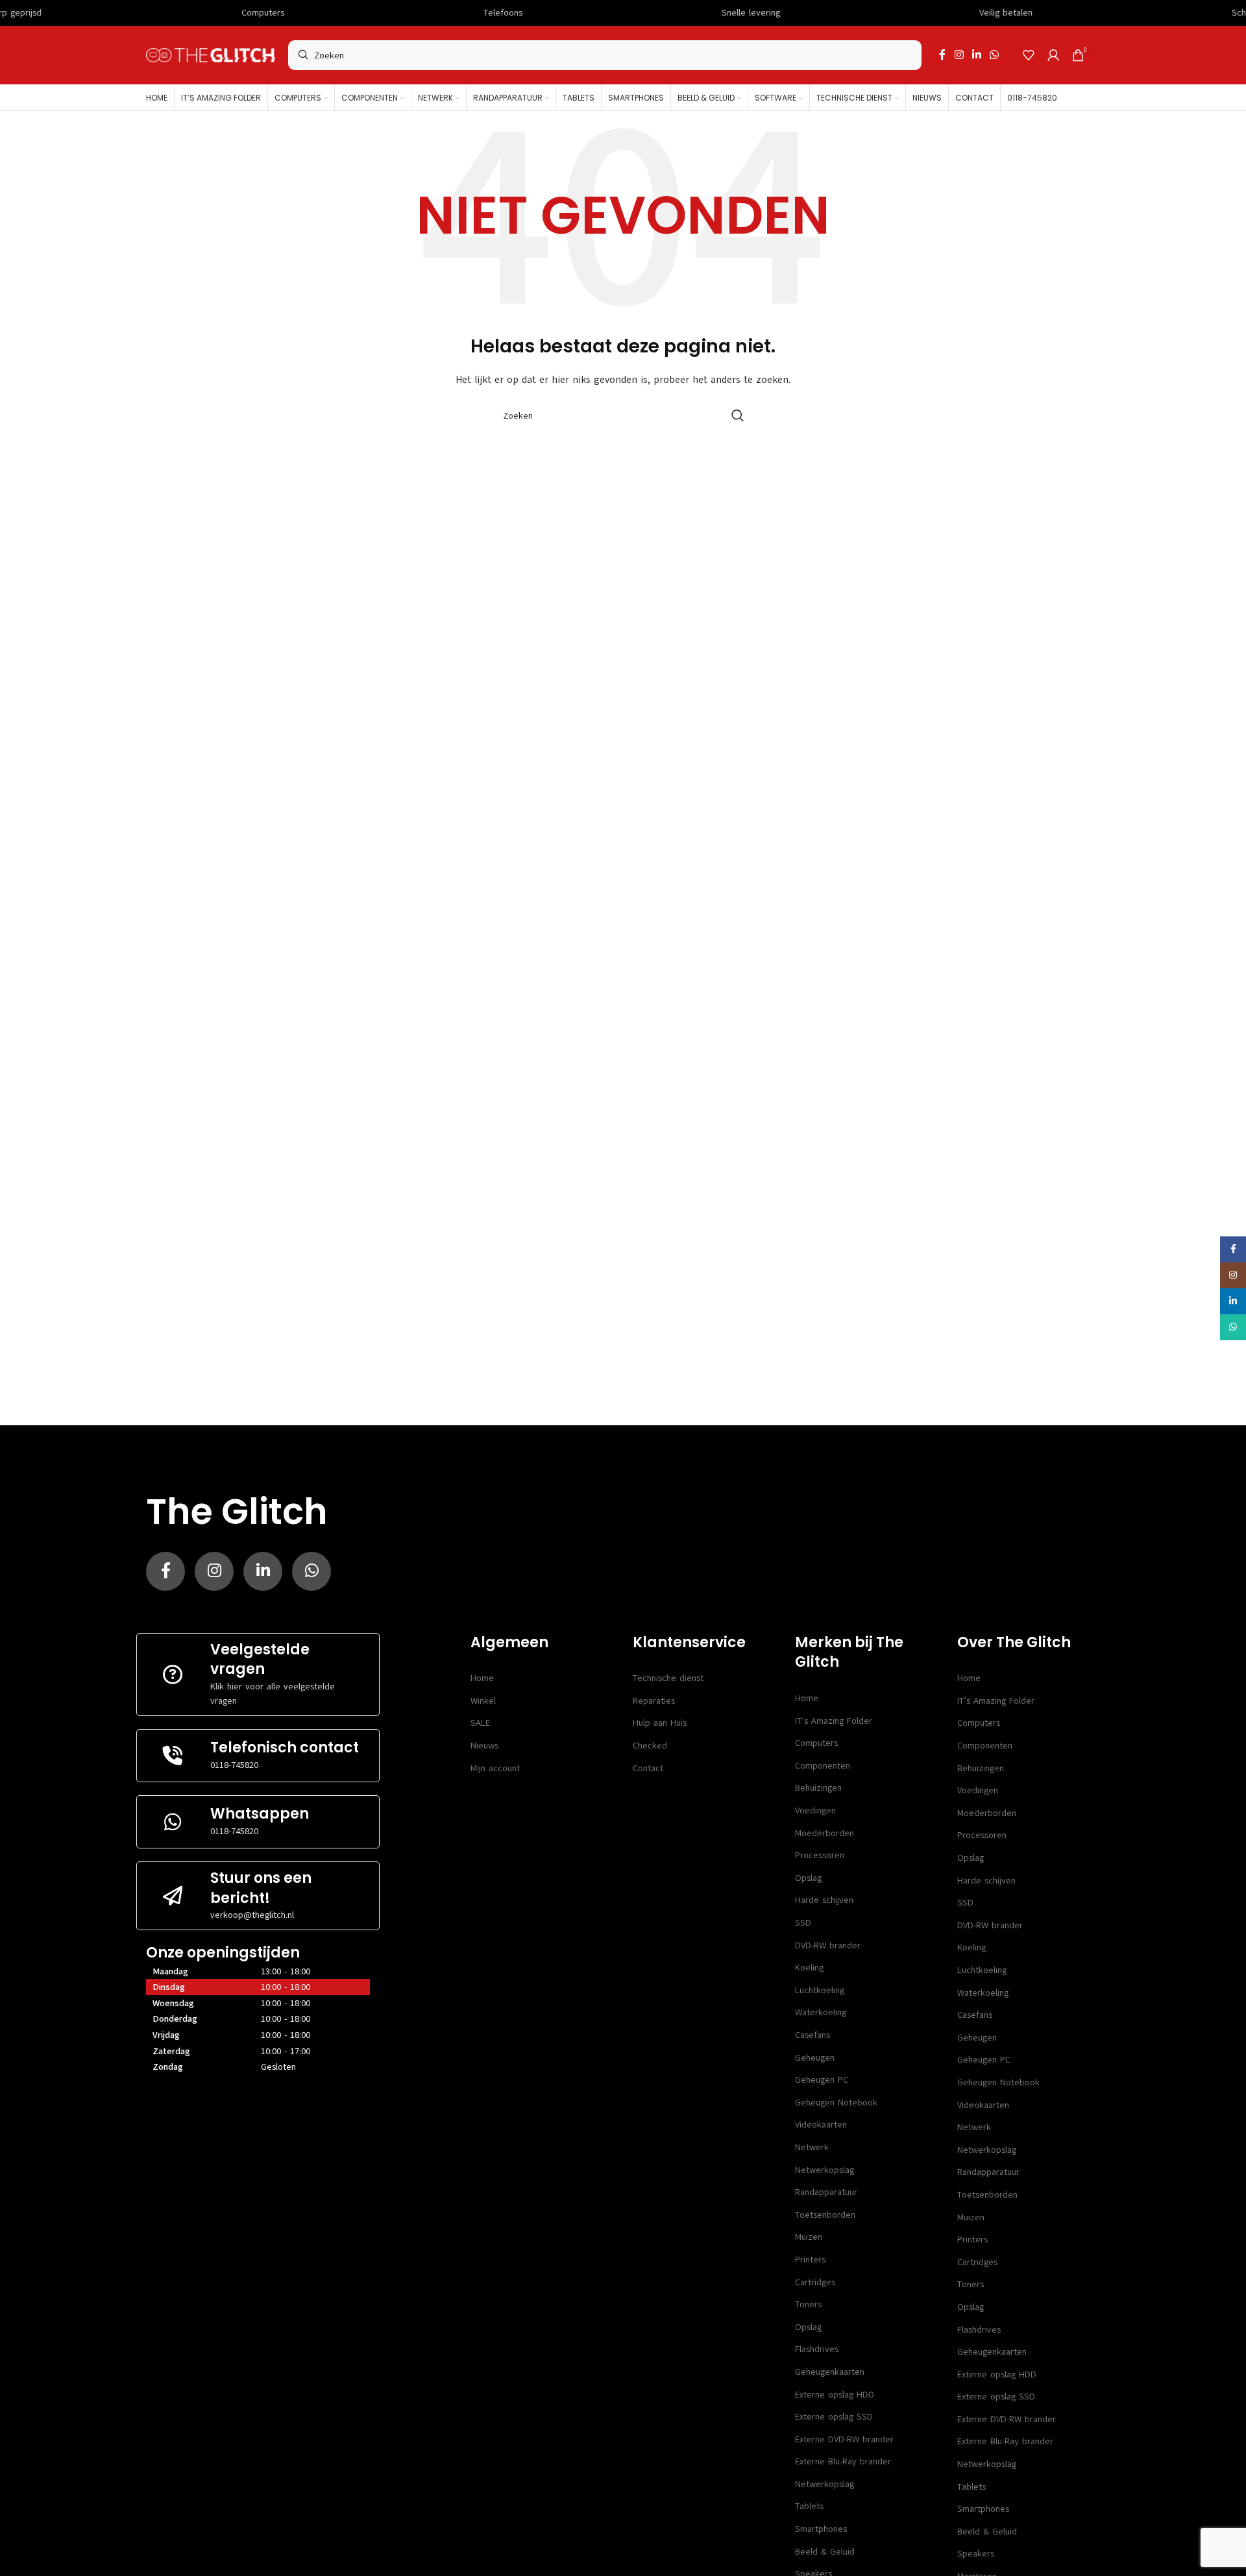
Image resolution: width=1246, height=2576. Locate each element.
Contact (648, 1768)
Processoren (820, 1855)
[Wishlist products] (1029, 55)
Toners (808, 2304)
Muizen (809, 2237)
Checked (650, 1746)
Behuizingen (818, 1788)
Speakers (976, 2554)
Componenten (823, 1766)
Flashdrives (817, 2349)
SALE (480, 1723)
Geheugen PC (822, 2080)
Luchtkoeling (820, 1990)
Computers (816, 1743)
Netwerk (812, 2147)
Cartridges (815, 2282)
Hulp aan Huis (660, 1723)
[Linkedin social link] (976, 55)
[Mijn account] (1053, 55)
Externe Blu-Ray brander (843, 2461)
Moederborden (825, 1833)
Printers (810, 2260)
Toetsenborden (825, 2215)
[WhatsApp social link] (995, 55)
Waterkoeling (821, 2012)
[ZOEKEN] (738, 415)
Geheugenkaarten (830, 2372)
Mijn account (495, 1768)
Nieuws (484, 1746)
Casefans (812, 2035)
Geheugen (815, 2058)
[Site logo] (211, 55)
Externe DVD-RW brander (844, 2439)
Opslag (808, 1878)
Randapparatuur (826, 2192)
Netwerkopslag (825, 2170)
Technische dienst (668, 1678)
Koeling (809, 1968)
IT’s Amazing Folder (834, 1721)
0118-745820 (234, 1765)
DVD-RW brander (828, 1945)
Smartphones (821, 2529)
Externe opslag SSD (834, 2417)
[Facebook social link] (942, 55)
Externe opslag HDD (835, 2395)
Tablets (809, 2506)
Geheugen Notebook (836, 2103)
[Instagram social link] (959, 55)
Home (482, 1678)
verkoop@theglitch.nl (252, 1915)
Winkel (483, 1701)
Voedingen (815, 1810)
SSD (803, 1923)
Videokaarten (821, 2125)
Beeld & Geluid (825, 2552)
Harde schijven (824, 1900)
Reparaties (654, 1701)
